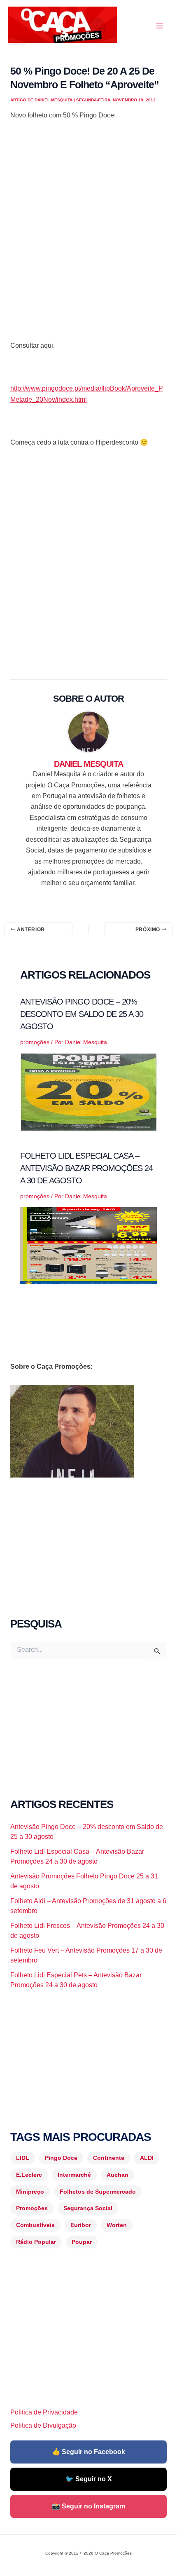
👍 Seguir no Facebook (88, 2452)
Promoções (32, 2208)
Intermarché (74, 2175)
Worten (117, 2225)
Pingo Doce (61, 2158)
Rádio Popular (36, 2242)
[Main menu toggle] (160, 26)
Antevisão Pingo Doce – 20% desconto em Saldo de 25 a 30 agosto (82, 1014)
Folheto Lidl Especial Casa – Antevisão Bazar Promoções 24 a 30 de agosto (86, 1168)
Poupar (82, 2242)
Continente (109, 2158)
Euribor (81, 2225)
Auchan (118, 2175)
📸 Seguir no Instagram (88, 2506)
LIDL (23, 2158)
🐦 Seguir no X (89, 2479)
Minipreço (30, 2192)
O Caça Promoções (16, 44)
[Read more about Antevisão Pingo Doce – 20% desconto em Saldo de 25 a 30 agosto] (89, 1091)
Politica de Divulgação (43, 2425)
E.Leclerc (29, 2175)
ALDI (147, 2158)
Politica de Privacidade (44, 2412)
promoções (35, 1042)
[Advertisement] (88, 241)
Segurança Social (88, 2208)
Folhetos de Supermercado (98, 2192)
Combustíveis (35, 2225)
